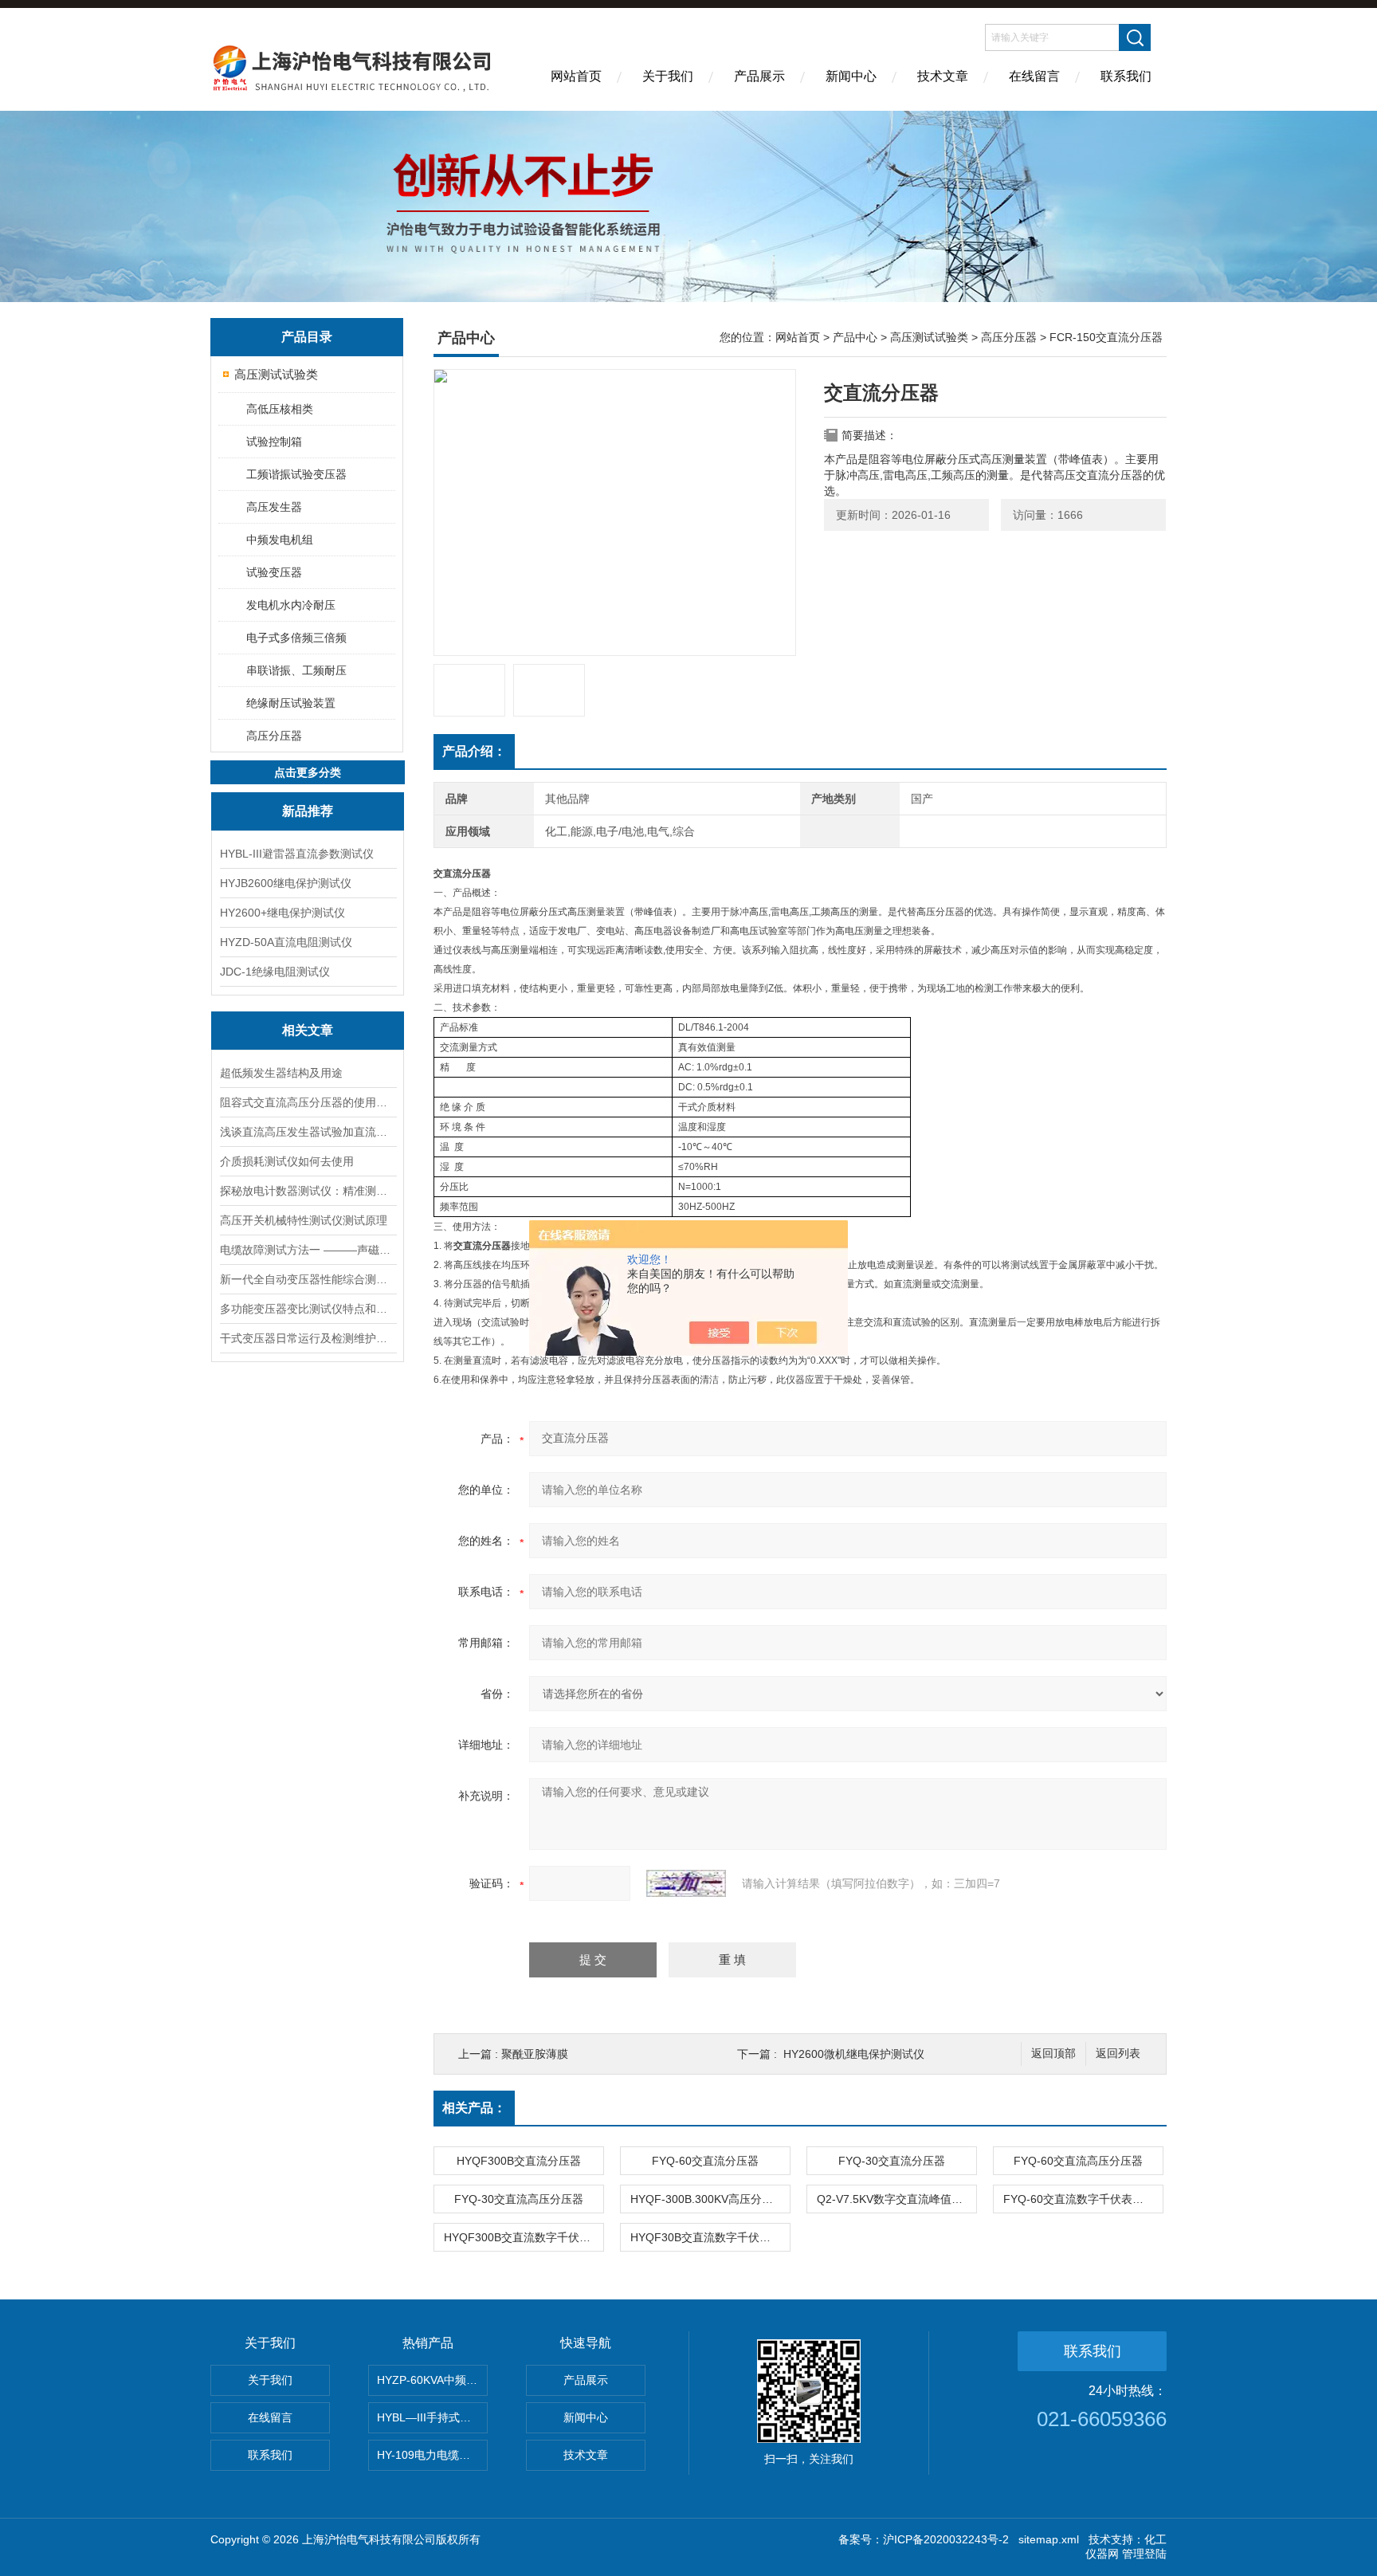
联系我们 (1126, 76)
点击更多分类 (308, 772)
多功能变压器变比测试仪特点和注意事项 (308, 1309)
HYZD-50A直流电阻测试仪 (286, 942)
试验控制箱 (274, 442)
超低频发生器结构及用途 (281, 1073)
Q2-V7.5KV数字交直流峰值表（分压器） (896, 2199)
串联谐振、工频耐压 (296, 670)
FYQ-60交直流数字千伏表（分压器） (1083, 2199)
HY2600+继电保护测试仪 (282, 913)
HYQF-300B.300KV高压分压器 (707, 2199)
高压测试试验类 (276, 374)
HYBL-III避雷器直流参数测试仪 (297, 854)
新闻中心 (851, 76)
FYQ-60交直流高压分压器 (1078, 2161)
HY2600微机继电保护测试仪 (854, 2054)
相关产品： (474, 2108)
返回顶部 (1053, 2054)
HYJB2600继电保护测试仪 (286, 883)
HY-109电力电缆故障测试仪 (432, 2455)
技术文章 (943, 76)
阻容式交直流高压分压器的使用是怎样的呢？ (308, 1102)
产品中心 (855, 337)
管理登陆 (1144, 2554)
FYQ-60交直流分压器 (705, 2161)
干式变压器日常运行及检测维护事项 (308, 1338)
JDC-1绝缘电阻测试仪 (275, 972)
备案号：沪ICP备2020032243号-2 (924, 2539)
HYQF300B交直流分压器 (519, 2161)
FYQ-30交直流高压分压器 (519, 2199)
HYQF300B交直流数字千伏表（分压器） (524, 2237)
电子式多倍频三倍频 (296, 638)
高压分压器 (274, 736)
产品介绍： (474, 751)
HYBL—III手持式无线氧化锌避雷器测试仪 (432, 2417)
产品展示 (759, 76)
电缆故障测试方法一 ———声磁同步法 (308, 1250)
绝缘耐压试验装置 (291, 703)
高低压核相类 (280, 409)
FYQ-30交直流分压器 (892, 2161)
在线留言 (1034, 76)
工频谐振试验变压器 (296, 474)
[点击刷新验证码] (686, 1883)
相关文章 (308, 1030)
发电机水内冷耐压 (291, 605)
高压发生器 (274, 507)
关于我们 (668, 76)
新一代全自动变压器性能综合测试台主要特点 (308, 1279)
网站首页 (576, 76)
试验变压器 (274, 572)
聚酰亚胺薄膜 (535, 2054)
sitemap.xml (1049, 2539)
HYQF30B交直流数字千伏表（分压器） (710, 2237)
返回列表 (1118, 2054)
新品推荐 (308, 811)
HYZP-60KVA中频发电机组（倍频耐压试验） (432, 2380)
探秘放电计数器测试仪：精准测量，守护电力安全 (308, 1191)
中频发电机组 (280, 540)
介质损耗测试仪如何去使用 (287, 1161)
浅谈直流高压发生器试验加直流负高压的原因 (308, 1132)
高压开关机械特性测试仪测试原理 (304, 1220)
